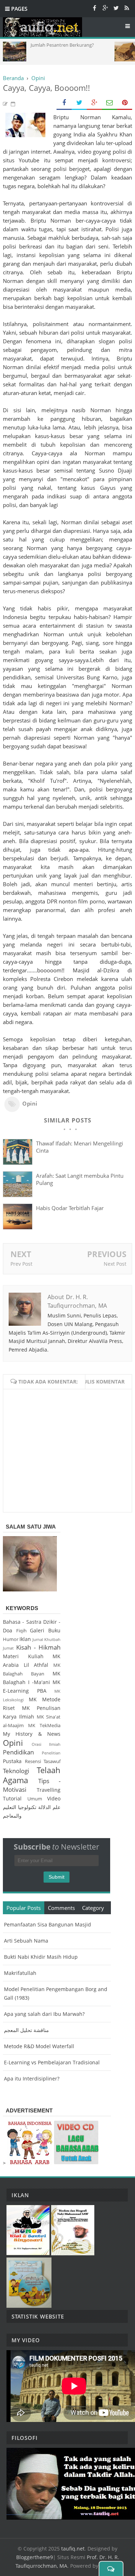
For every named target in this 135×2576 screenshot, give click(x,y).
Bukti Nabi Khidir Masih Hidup (41, 1957)
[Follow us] (116, 8)
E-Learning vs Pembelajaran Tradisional (52, 2062)
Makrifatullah (20, 1973)
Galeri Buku (45, 1630)
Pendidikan (18, 1752)
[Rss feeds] (127, 8)
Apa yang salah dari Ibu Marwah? (44, 2014)
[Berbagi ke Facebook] (64, 103)
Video (54, 1798)
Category (93, 1908)
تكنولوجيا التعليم (20, 1807)
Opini (30, 1103)
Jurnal (38, 1639)
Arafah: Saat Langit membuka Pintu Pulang (80, 1179)
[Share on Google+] (94, 103)
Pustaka (12, 1761)
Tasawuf (52, 1761)
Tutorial (12, 1798)
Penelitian (51, 1753)
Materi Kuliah (23, 1656)
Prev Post (21, 1264)
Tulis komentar (102, 1382)
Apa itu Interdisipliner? (32, 2079)
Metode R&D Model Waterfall (39, 2046)
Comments (61, 1908)
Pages (19, 9)
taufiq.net (73, 2549)
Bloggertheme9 (35, 2557)
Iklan (25, 1639)
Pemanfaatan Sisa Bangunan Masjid (48, 1924)
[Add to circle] (105, 8)
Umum (35, 1799)
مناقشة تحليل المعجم (26, 2030)
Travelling (49, 1790)
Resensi (33, 1761)
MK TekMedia (44, 1726)
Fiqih (21, 1631)
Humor (11, 1639)
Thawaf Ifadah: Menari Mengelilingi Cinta (80, 1147)
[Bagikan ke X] (79, 103)
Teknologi (16, 1771)
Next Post (115, 1264)
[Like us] (94, 8)
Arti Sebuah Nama (26, 1941)
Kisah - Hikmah (38, 1647)
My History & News (32, 1734)
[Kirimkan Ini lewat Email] (109, 103)
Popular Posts (24, 1908)
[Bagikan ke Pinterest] (125, 103)
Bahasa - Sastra (22, 1622)
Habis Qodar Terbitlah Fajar (70, 1208)
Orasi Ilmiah (46, 1744)
